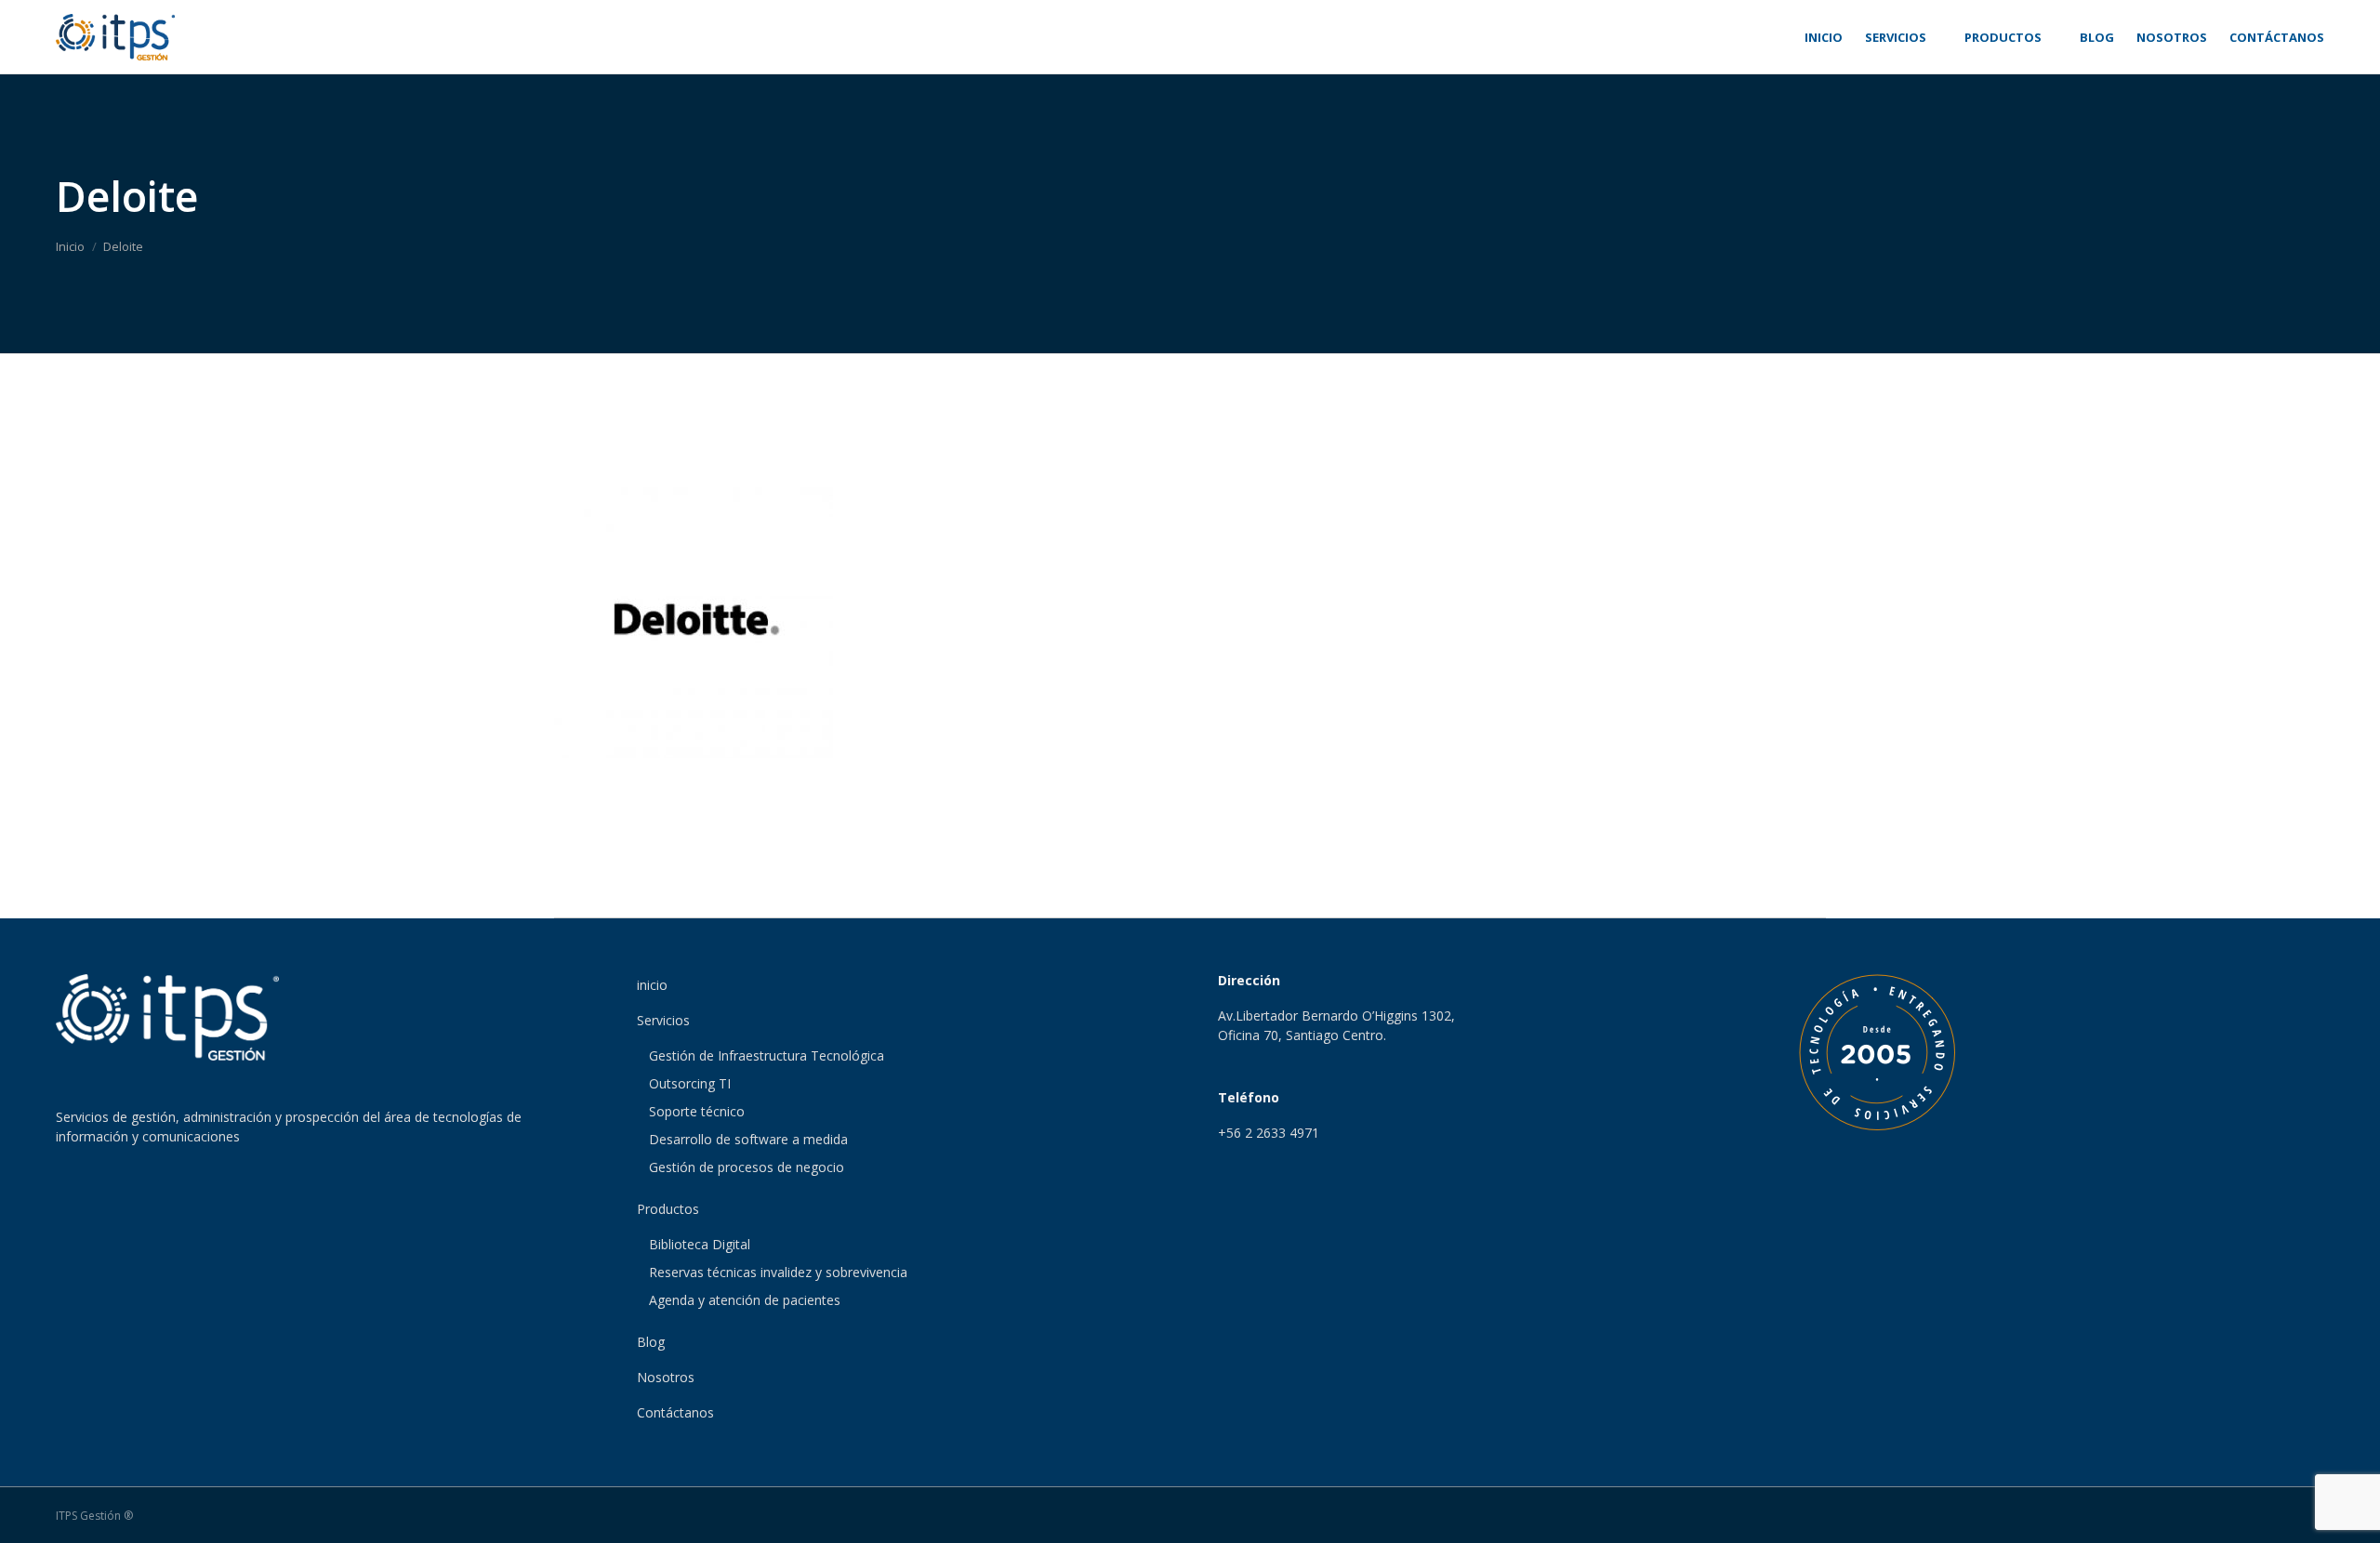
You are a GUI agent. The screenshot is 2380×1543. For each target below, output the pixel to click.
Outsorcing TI (690, 1083)
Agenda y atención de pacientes (745, 1300)
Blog (651, 1342)
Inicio (70, 246)
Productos (668, 1209)
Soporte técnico (697, 1111)
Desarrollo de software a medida (748, 1139)
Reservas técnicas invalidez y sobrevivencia (778, 1272)
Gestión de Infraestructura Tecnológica (767, 1055)
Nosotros (666, 1377)
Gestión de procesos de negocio (747, 1167)
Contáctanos (675, 1412)
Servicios (663, 1020)
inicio (652, 985)
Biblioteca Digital (700, 1244)
